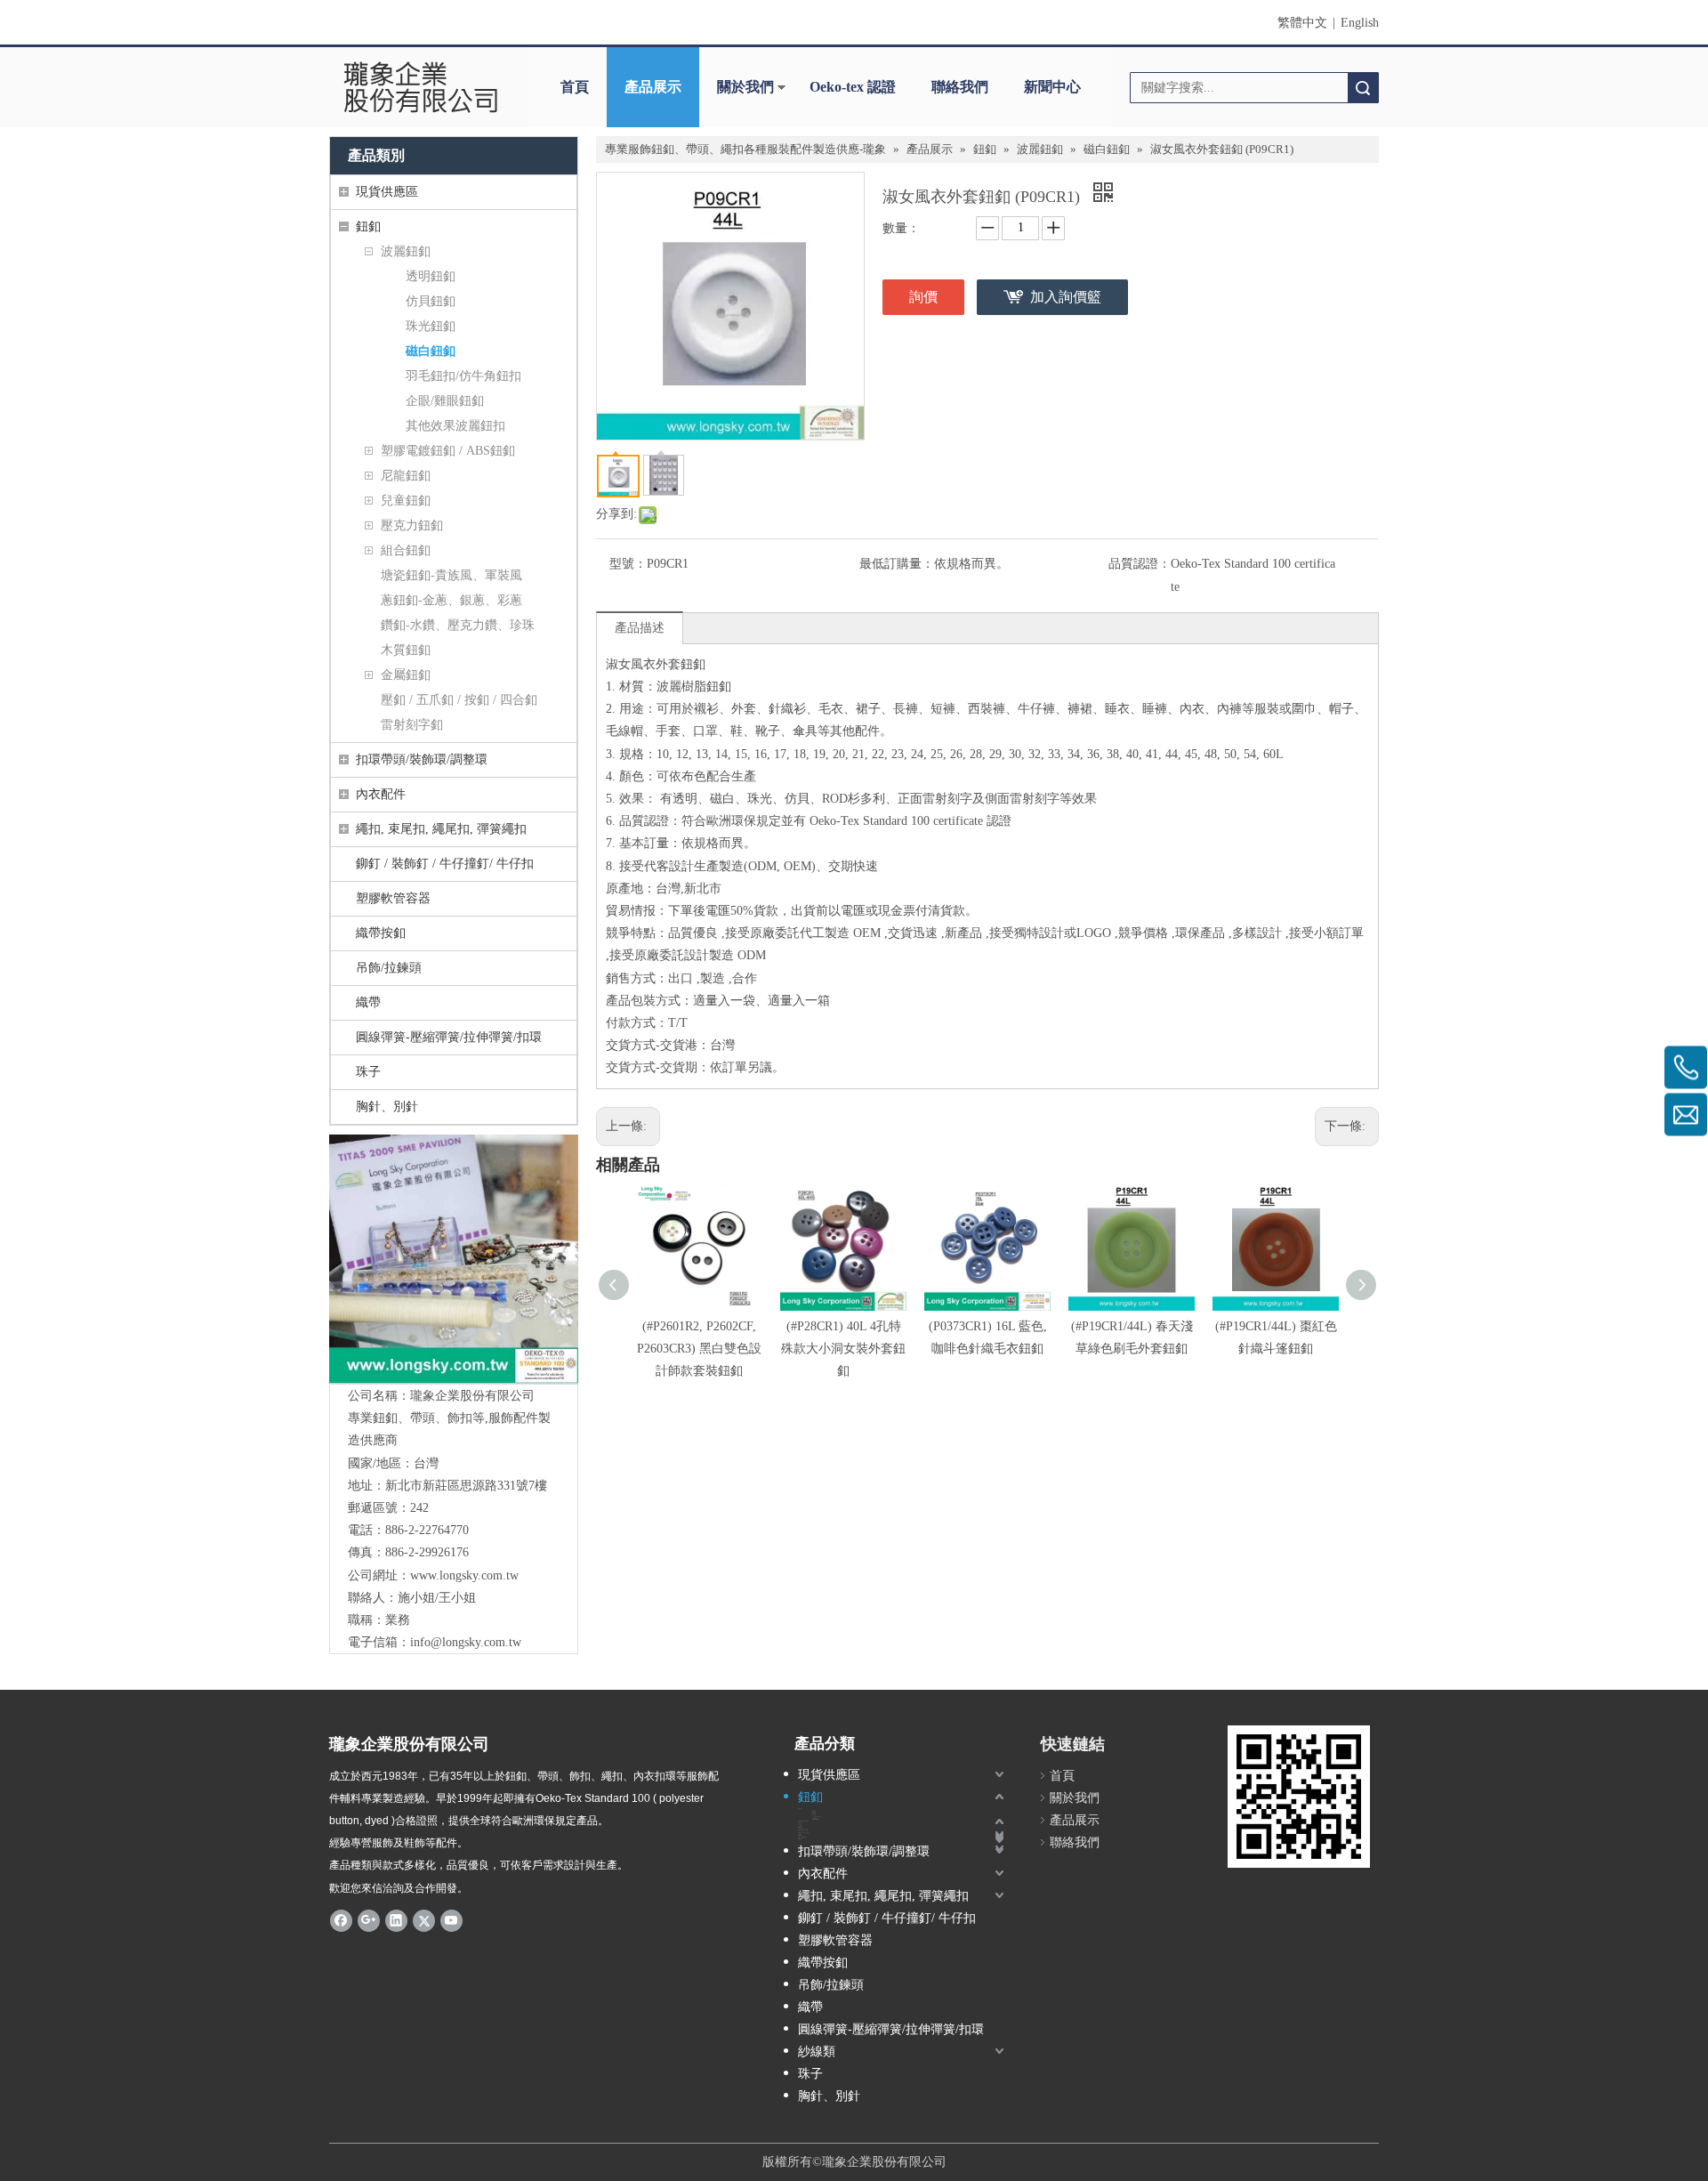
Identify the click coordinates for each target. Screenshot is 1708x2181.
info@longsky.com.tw (466, 1642)
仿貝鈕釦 (431, 301)
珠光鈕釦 (431, 326)
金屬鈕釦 (406, 675)
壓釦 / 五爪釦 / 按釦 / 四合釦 (459, 700)
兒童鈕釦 (406, 501)
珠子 (368, 1072)
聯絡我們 (960, 87)
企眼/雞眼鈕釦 (445, 401)
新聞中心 (1052, 87)
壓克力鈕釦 (412, 525)
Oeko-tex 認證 (853, 87)
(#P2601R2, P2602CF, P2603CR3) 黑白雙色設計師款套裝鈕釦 (699, 1349)
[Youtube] (451, 1920)
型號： (628, 564)
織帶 (368, 1002)
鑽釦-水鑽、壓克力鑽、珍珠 (458, 625)
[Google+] (369, 1920)
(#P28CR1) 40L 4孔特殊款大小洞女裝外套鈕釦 (843, 1349)
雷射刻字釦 (412, 725)
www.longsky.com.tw (464, 1575)
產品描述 (640, 628)
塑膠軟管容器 (393, 898)
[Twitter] (424, 1920)
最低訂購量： (897, 564)
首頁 (575, 87)
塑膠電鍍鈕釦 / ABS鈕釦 (448, 451)
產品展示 (653, 87)
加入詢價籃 (1066, 297)
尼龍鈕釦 (406, 476)
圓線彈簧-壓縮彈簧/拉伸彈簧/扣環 (449, 1037)
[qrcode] (1299, 1797)
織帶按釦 (381, 933)
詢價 (923, 297)
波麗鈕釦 (406, 251)
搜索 (1363, 88)
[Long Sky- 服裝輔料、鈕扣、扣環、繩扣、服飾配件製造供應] (454, 1259)
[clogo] (420, 87)
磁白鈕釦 (431, 351)
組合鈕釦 (406, 550)
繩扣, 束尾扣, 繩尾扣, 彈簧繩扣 (441, 829)
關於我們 (745, 87)
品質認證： (1140, 564)
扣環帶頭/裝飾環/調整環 (422, 759)
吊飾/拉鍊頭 (389, 968)
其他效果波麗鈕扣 (455, 426)
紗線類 (817, 2052)
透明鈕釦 (431, 276)
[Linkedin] (396, 1920)
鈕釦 (368, 226)
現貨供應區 (387, 192)
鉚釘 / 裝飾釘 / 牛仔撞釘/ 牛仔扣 (445, 864)
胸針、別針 (387, 1107)
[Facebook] (341, 1920)
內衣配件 (381, 794)
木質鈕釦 (406, 650)
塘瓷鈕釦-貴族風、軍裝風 (451, 575)
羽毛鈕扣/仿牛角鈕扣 (463, 376)
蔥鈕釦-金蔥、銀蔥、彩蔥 (451, 600)
